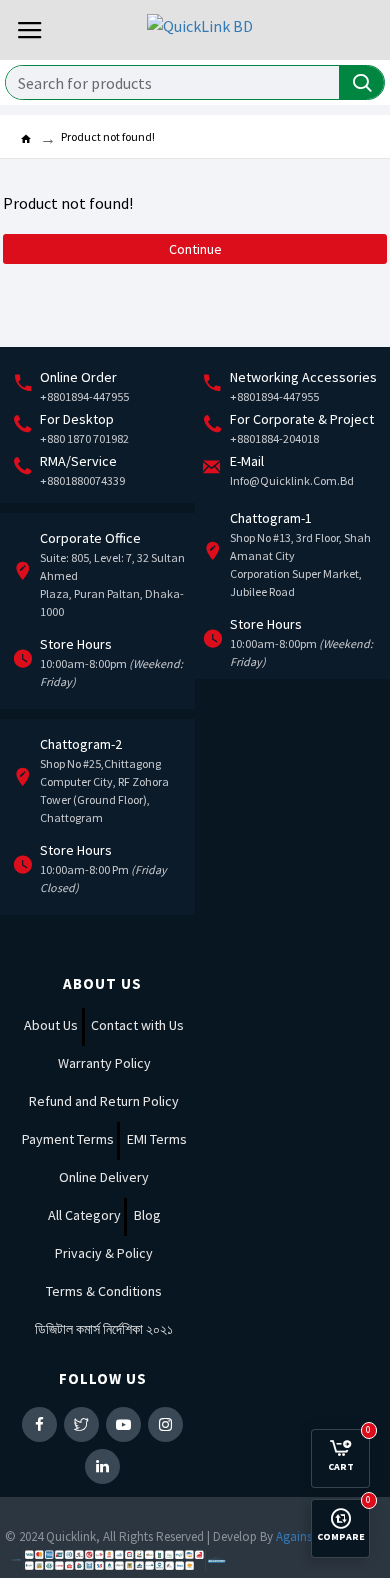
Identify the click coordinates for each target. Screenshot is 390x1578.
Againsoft (302, 1536)
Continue (195, 249)
